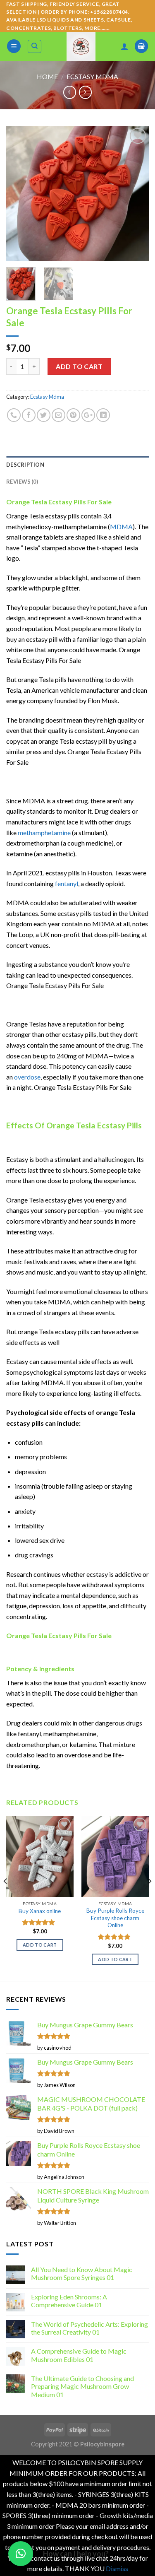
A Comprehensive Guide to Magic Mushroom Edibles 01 (79, 2355)
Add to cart (79, 366)
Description (25, 465)
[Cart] (141, 46)
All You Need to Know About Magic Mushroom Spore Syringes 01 (82, 2273)
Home (47, 76)
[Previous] (19, 193)
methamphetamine (44, 833)
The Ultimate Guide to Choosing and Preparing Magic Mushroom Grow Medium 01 (82, 2386)
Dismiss (117, 2568)
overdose (27, 1077)
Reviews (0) (22, 482)
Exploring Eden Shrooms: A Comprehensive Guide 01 (69, 2301)
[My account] (124, 46)
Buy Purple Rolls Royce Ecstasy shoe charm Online (115, 1918)
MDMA (121, 527)
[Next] (136, 193)
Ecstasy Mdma (92, 76)
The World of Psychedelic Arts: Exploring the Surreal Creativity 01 (89, 2328)
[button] (21, 2554)
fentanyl (67, 883)
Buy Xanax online (40, 1911)
